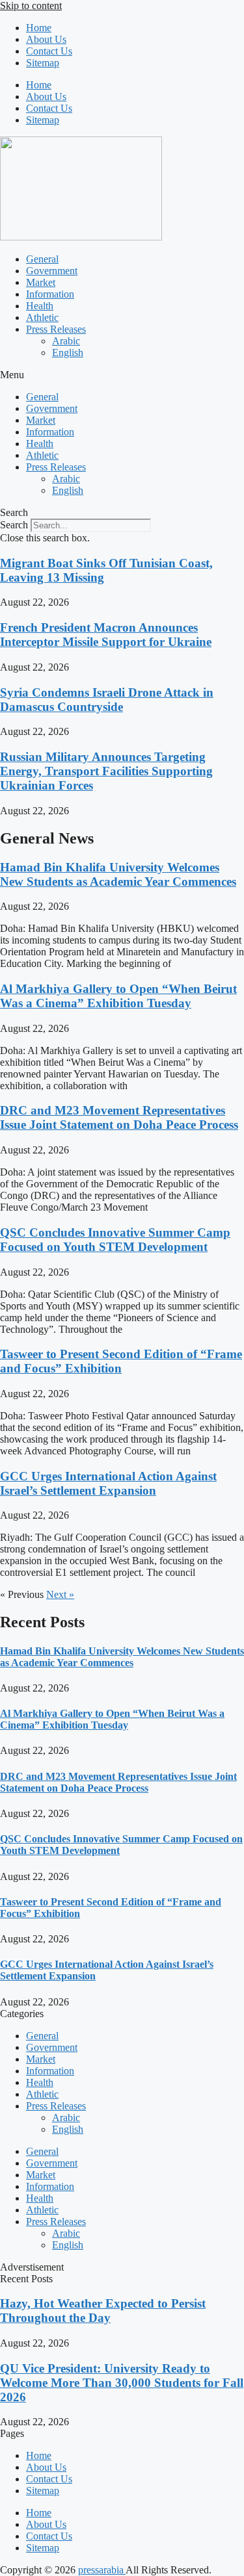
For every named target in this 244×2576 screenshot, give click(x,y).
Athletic (42, 317)
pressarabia (102, 2570)
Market (41, 282)
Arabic (66, 341)
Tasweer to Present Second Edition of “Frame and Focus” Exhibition (121, 1361)
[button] (122, 375)
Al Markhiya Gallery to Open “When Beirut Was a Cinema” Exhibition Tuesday (118, 996)
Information (50, 294)
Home (39, 28)
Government (52, 271)
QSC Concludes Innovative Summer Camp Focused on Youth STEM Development (115, 1240)
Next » (60, 1594)
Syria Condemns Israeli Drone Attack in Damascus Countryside (107, 700)
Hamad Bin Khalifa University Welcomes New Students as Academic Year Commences (118, 874)
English (68, 353)
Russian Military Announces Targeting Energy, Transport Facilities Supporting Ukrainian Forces (106, 771)
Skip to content (31, 6)
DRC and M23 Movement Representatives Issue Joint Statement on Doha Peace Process (119, 1117)
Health (40, 306)
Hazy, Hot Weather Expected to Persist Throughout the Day (103, 2311)
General (42, 259)
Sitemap (43, 63)
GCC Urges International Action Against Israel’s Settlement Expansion (108, 1483)
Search (14, 525)
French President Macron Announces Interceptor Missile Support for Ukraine (106, 635)
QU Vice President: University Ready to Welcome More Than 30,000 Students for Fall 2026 (122, 2383)
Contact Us (49, 51)
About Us (46, 39)
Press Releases (56, 329)
